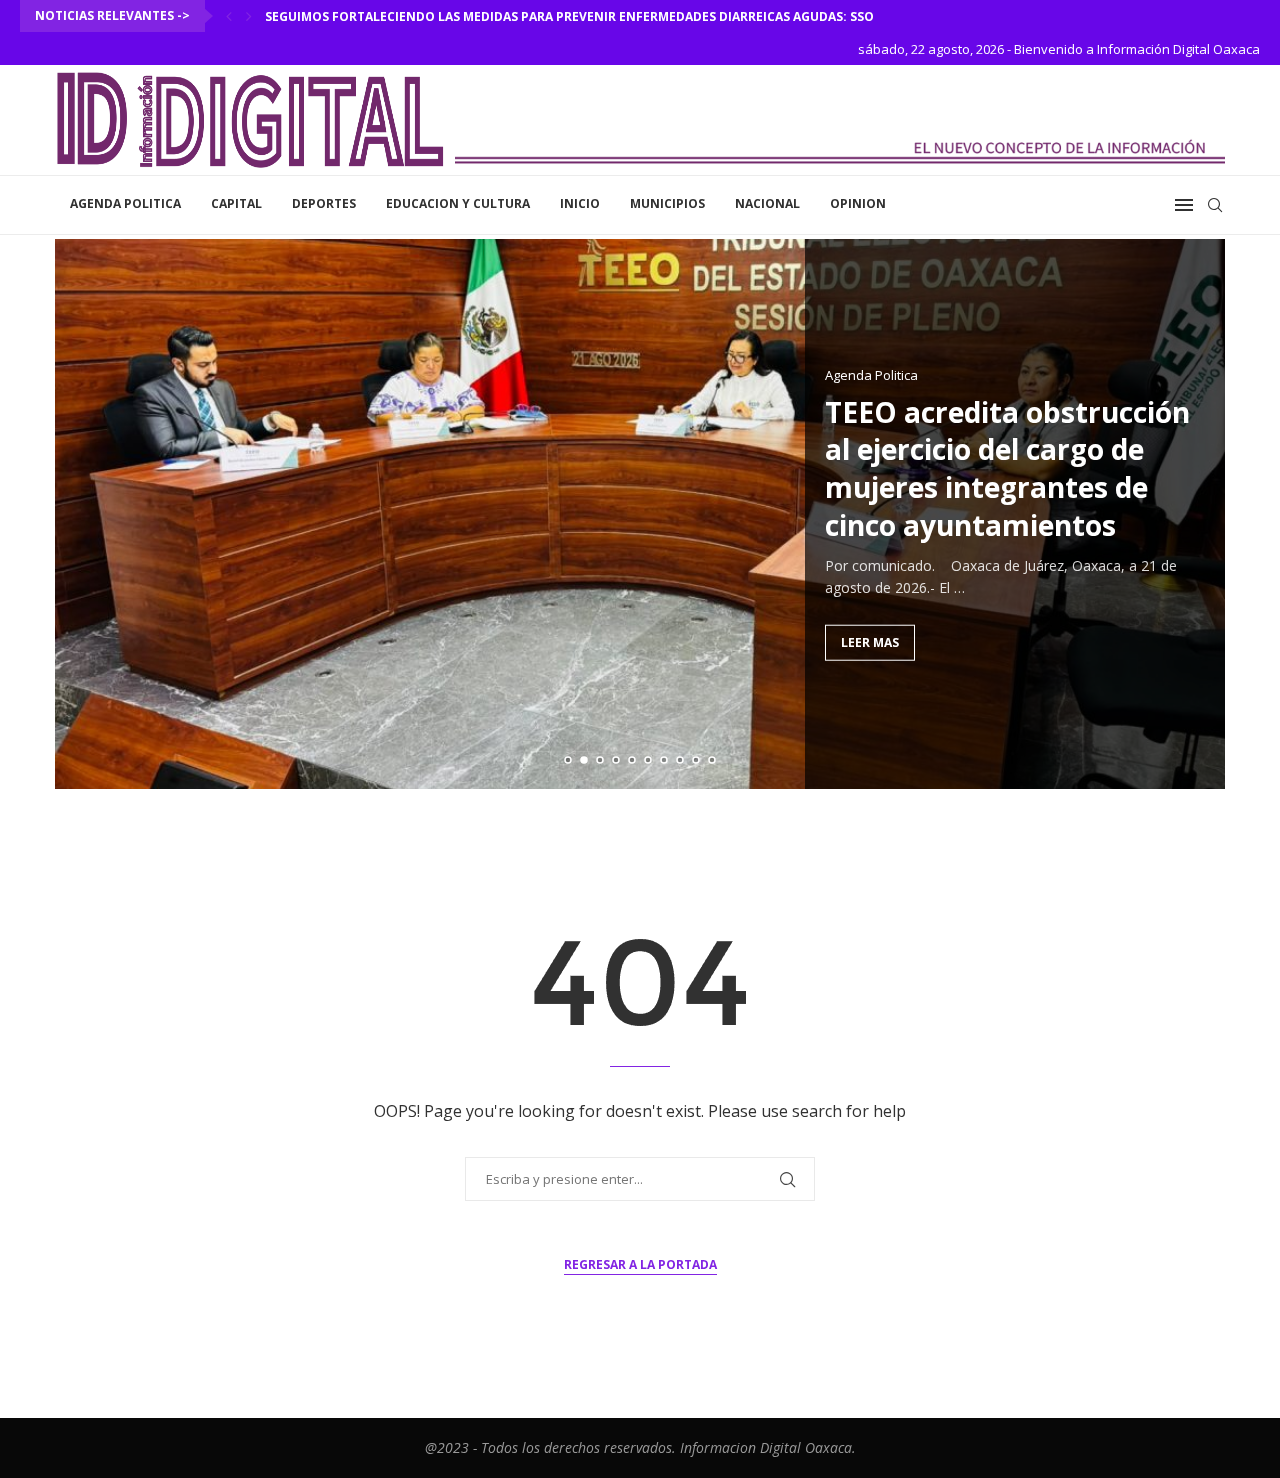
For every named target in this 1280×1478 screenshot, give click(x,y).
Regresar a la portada (640, 1264)
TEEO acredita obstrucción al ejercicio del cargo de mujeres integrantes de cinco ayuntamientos (1007, 467)
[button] (229, 16)
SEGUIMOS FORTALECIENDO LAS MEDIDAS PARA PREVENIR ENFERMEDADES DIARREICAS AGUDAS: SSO (569, 16)
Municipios (667, 203)
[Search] (1215, 205)
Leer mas (870, 641)
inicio (580, 203)
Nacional (767, 203)
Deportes (324, 203)
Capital (236, 203)
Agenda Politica (125, 203)
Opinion (858, 203)
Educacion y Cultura (458, 203)
